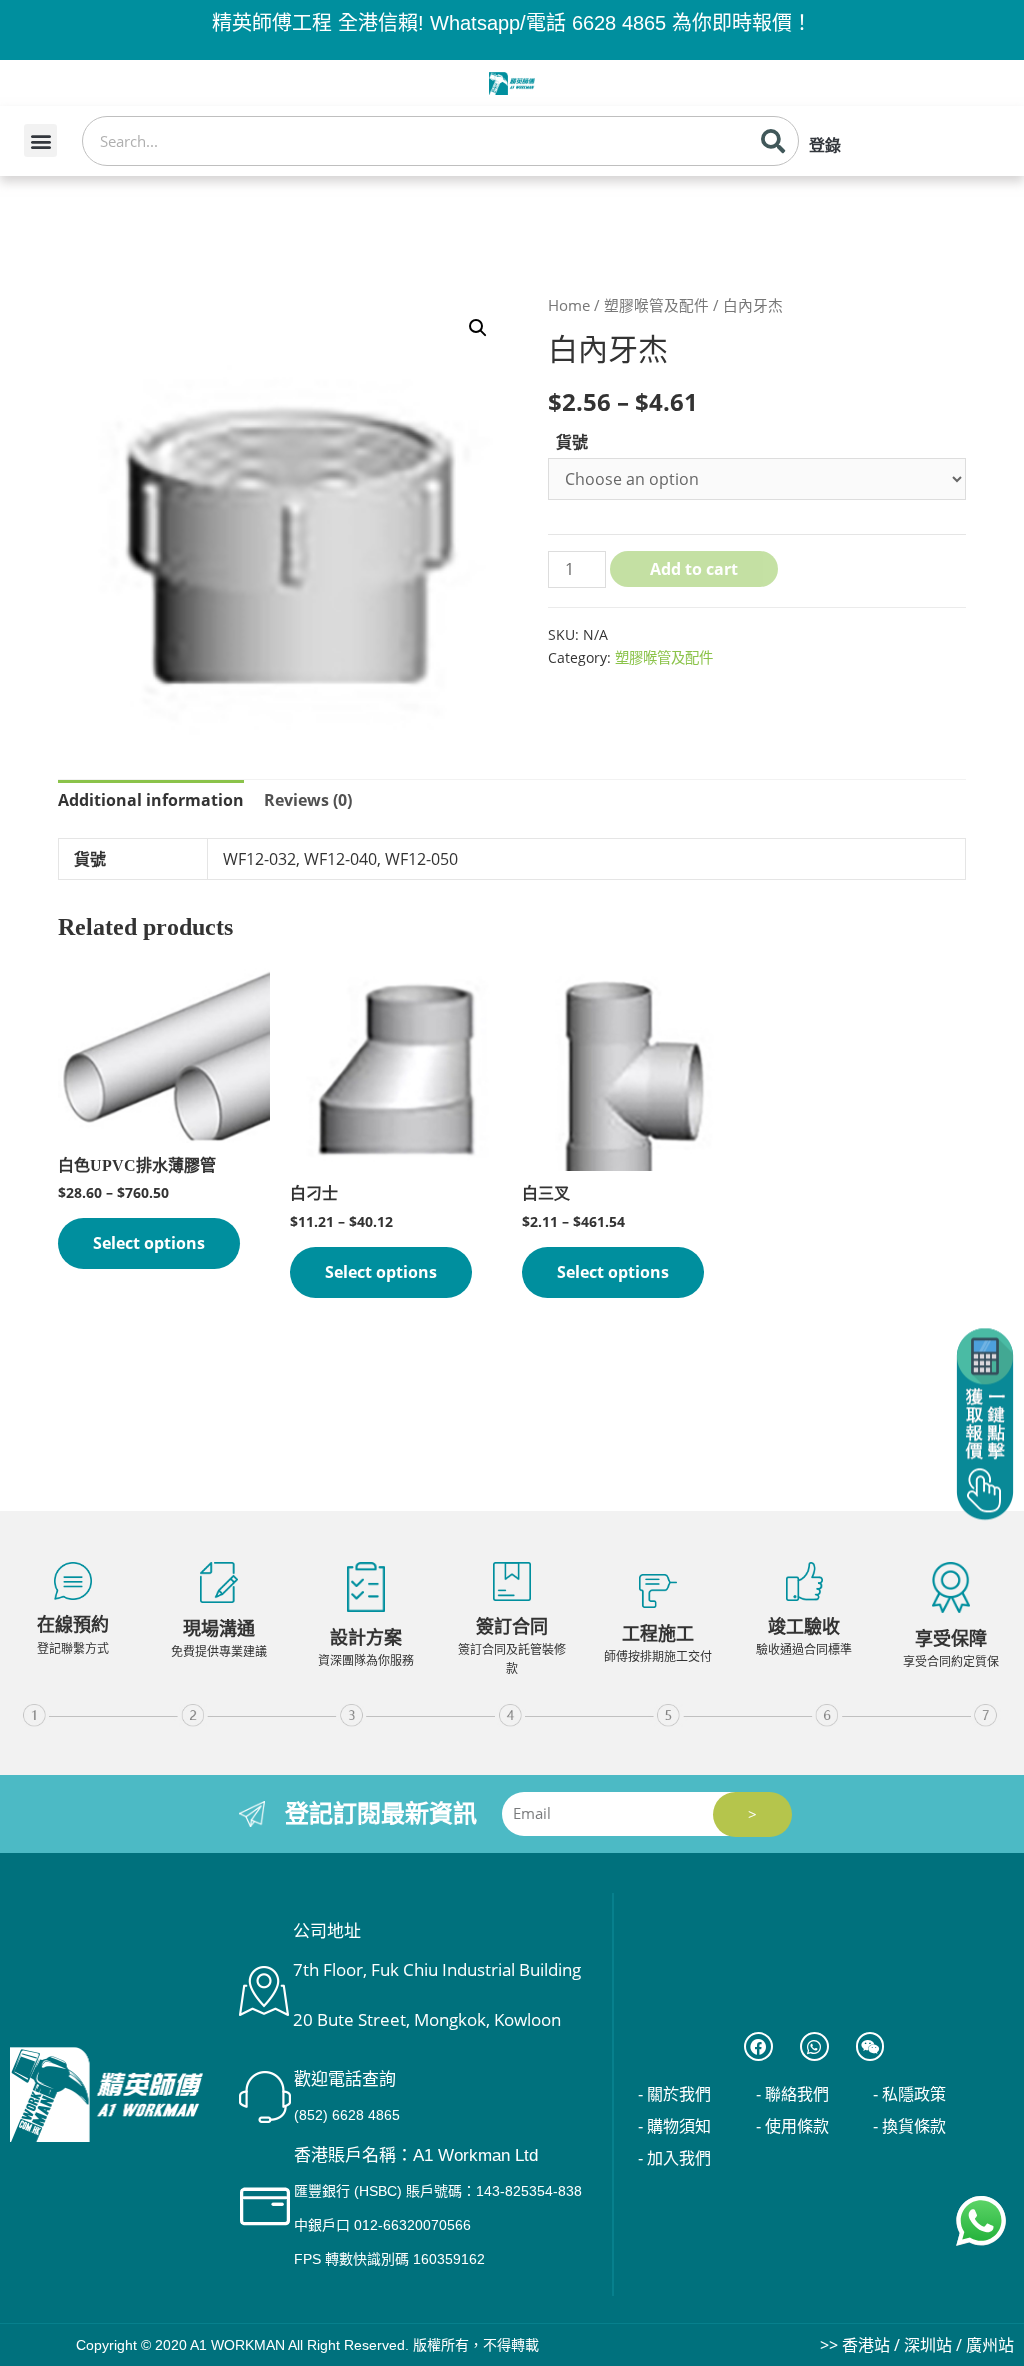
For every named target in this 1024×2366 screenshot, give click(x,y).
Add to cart (694, 569)
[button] (40, 140)
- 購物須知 (674, 2126)
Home (569, 305)
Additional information (151, 800)
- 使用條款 (792, 2126)
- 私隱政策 (909, 2094)
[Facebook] (758, 2046)
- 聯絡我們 (792, 2094)
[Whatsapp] (814, 2046)
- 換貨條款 (909, 2126)
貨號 (572, 442)
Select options (149, 1243)
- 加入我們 (674, 2158)
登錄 (825, 145)
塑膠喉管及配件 (656, 305)
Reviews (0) (308, 800)
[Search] (773, 141)
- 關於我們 (674, 2094)
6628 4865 (619, 23)
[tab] (151, 801)
